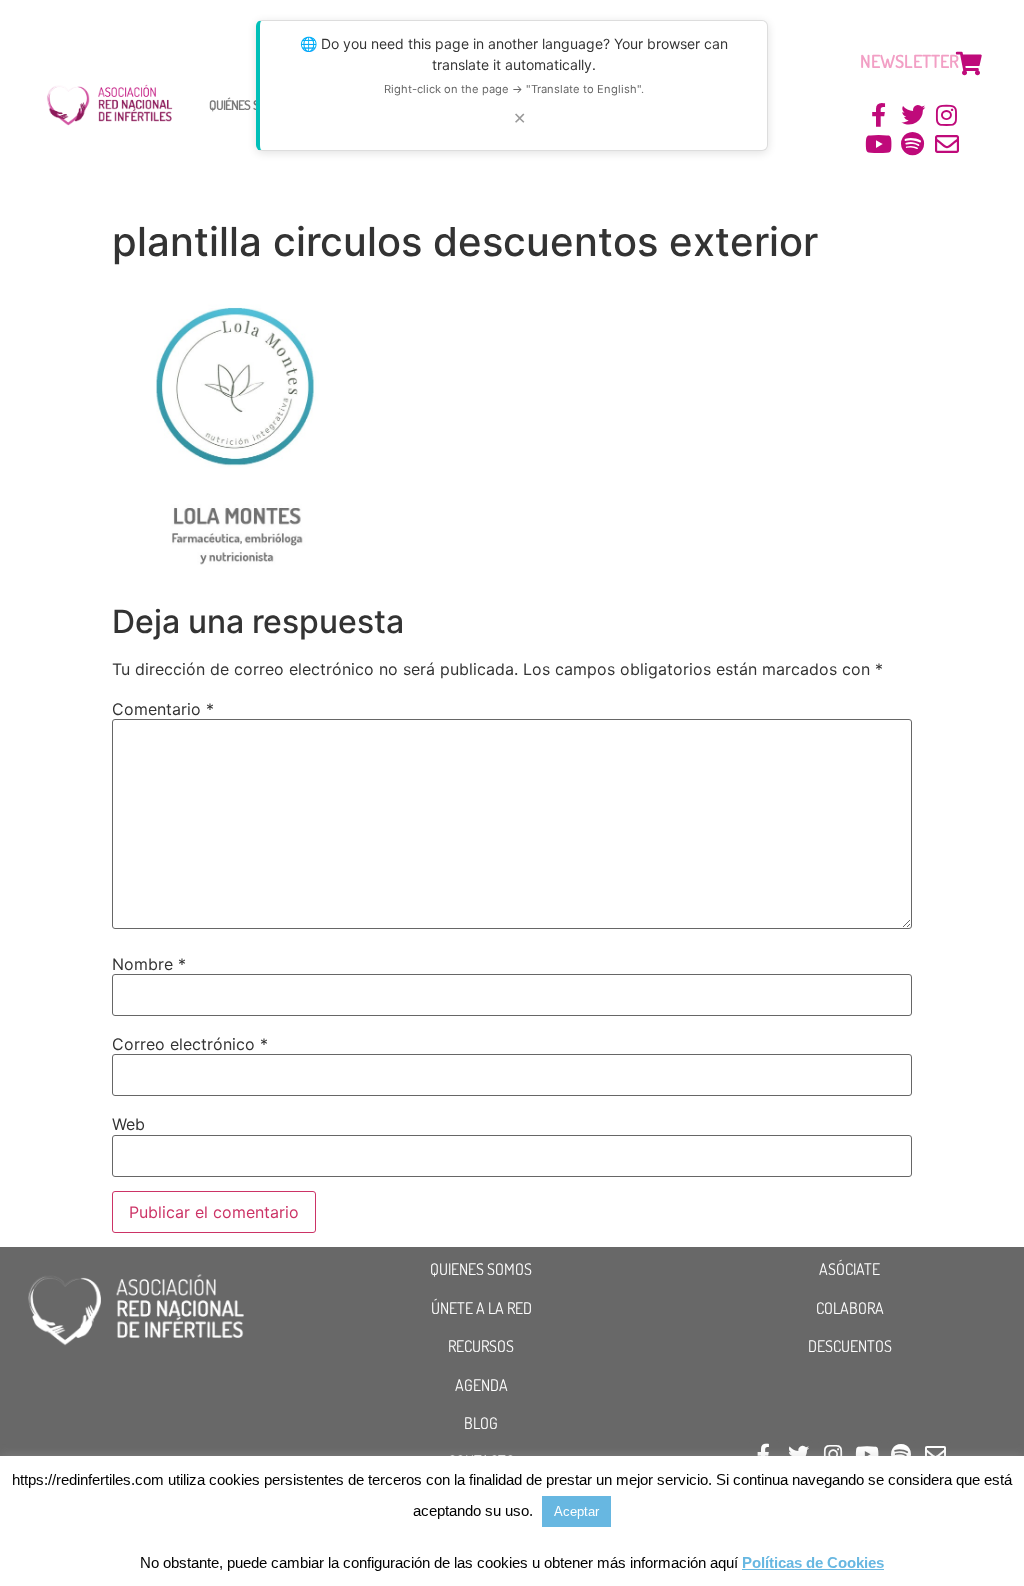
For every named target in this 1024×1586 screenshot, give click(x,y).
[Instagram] (946, 115)
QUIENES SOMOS (481, 1269)
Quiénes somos (248, 104)
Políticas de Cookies (813, 1562)
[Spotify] (912, 144)
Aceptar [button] (576, 1511)
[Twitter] (912, 115)
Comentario (163, 709)
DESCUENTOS (850, 1346)
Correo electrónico (190, 1044)
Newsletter (909, 61)
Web (128, 1124)
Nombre (149, 964)
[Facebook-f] (879, 115)
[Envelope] (946, 144)
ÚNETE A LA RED (481, 1308)
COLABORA (850, 1308)
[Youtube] (879, 144)
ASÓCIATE (849, 1269)
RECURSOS (481, 1346)
